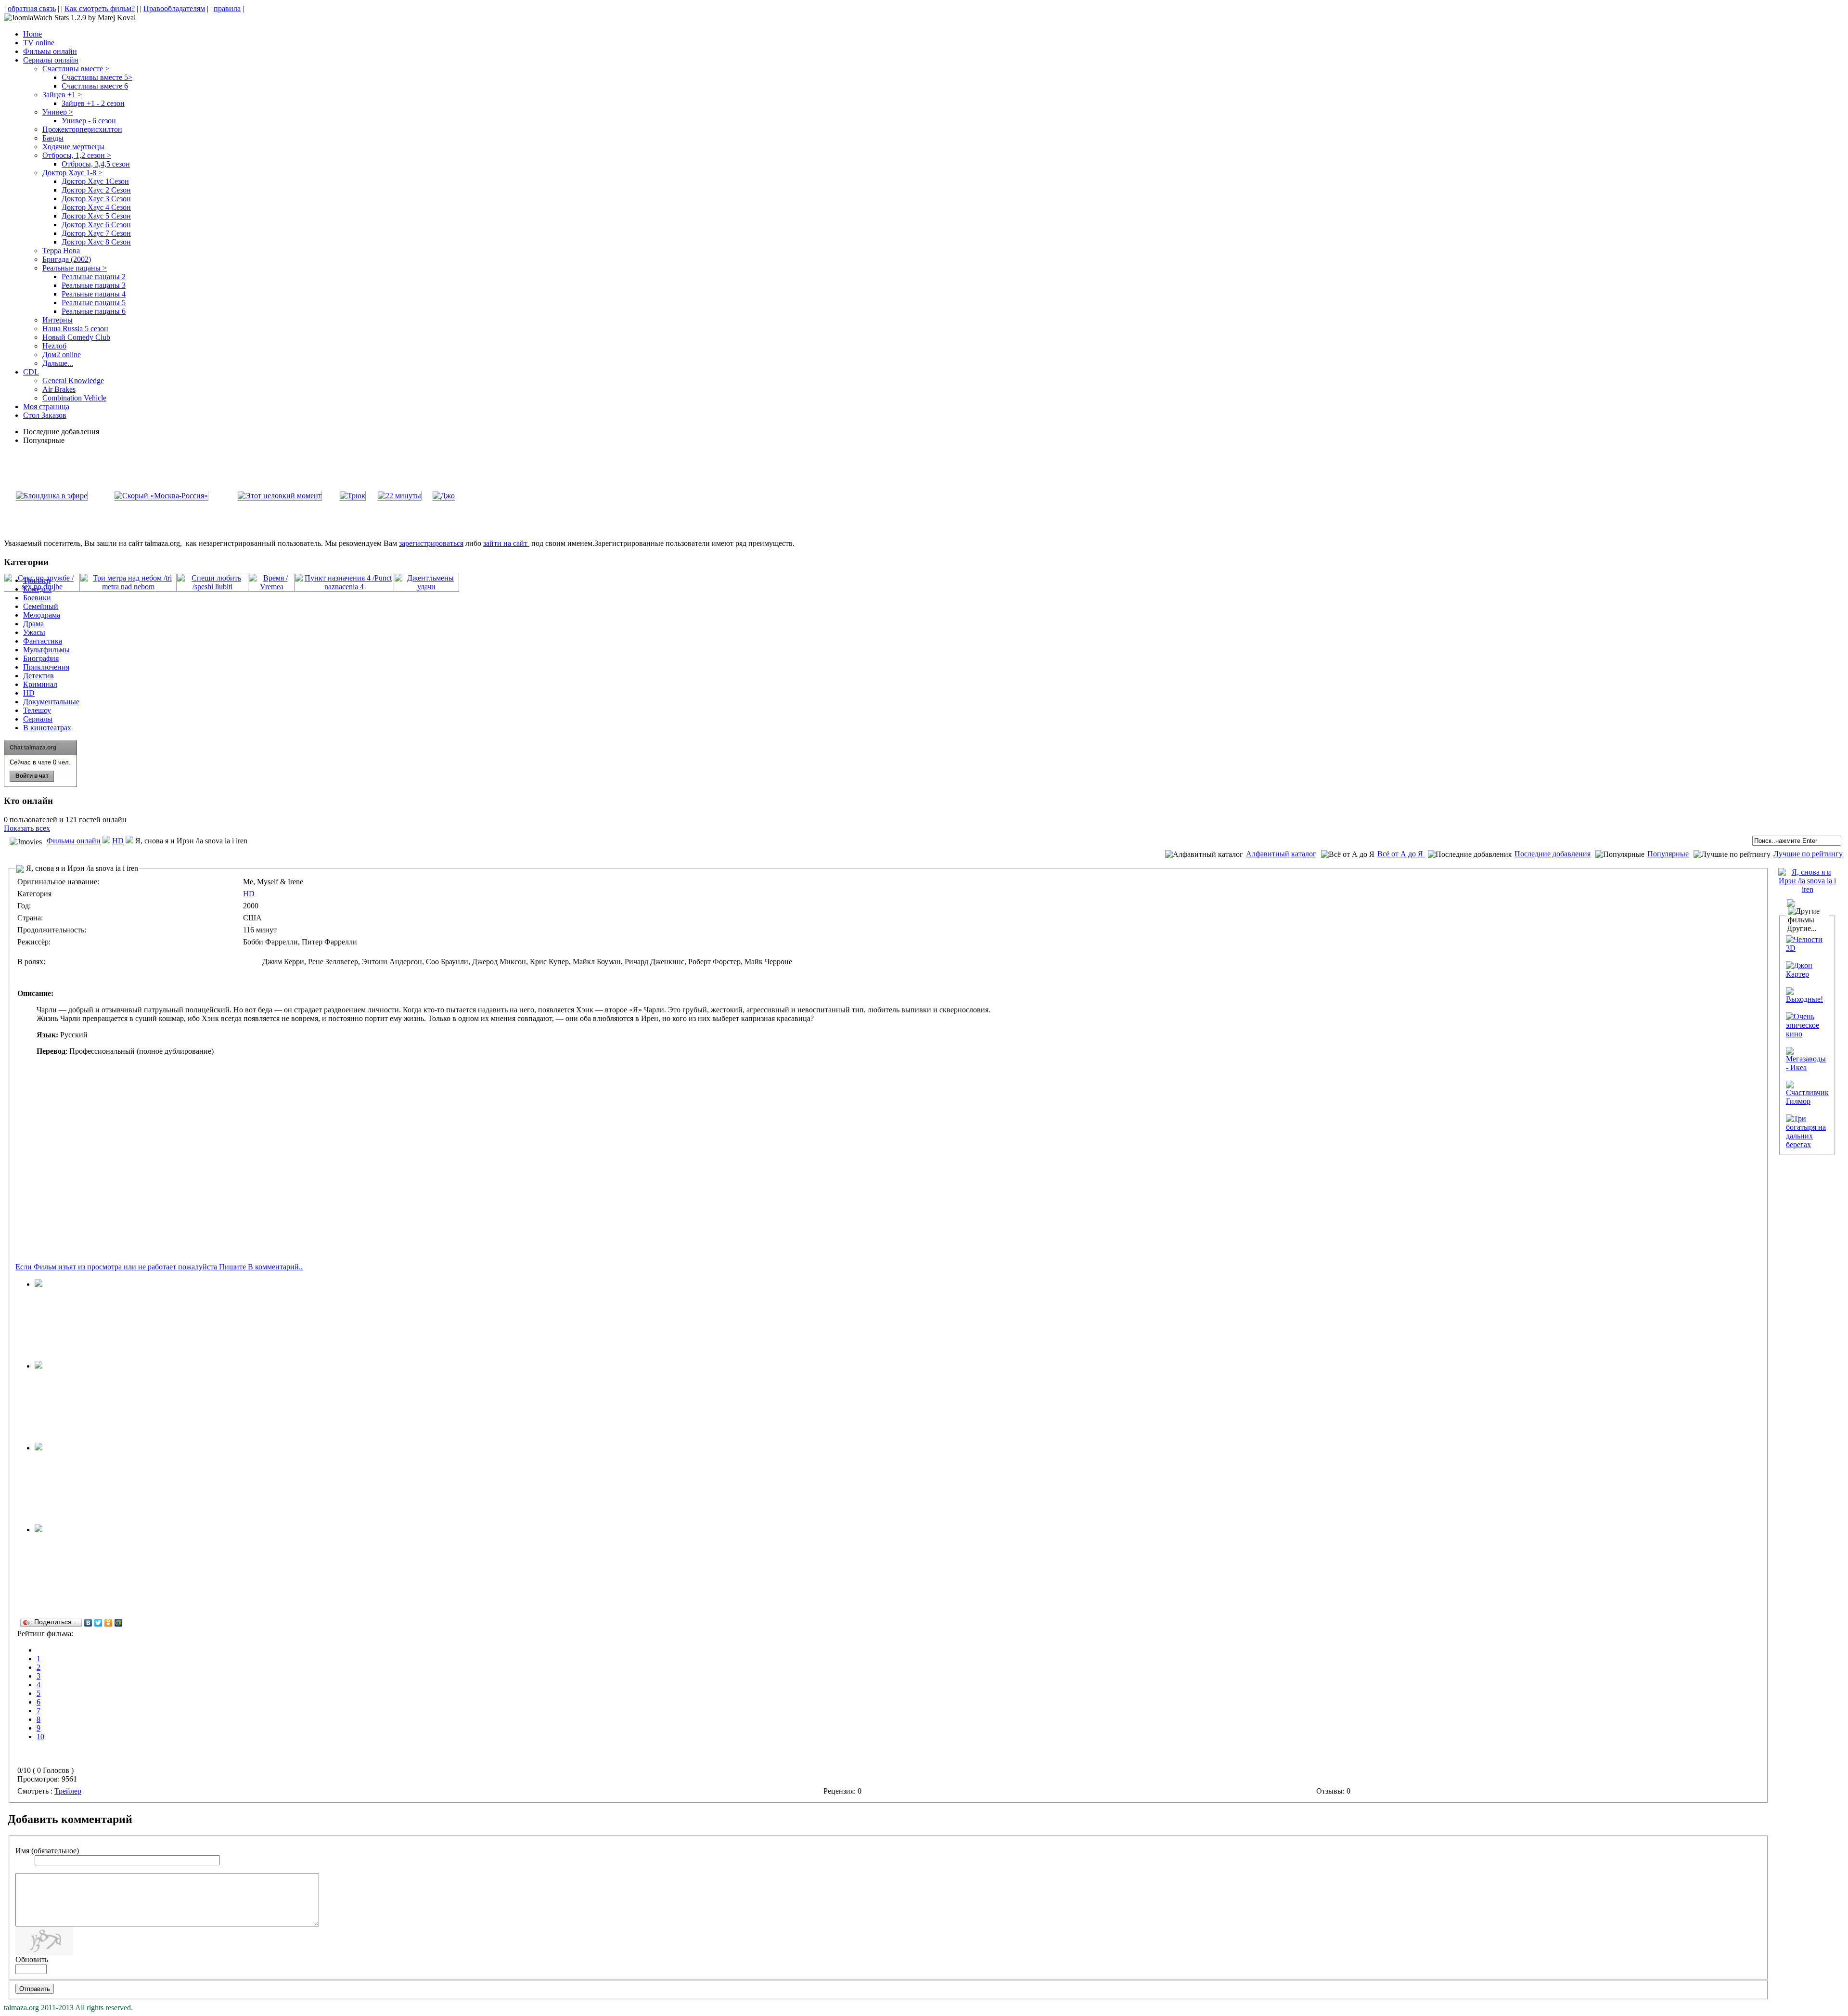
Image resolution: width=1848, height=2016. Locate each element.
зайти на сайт (506, 543)
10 (40, 1737)
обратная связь (32, 8)
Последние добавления (1553, 854)
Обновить (32, 1959)
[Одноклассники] (109, 1623)
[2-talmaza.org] (38, 1366)
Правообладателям (174, 8)
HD (118, 841)
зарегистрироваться (431, 543)
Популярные (1668, 854)
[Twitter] (98, 1623)
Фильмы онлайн (74, 841)
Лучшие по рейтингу (1808, 854)
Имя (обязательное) (47, 1851)
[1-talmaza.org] (38, 1530)
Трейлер (68, 1791)
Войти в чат (32, 776)
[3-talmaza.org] (38, 1448)
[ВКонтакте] (88, 1623)
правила (227, 8)
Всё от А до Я (1401, 854)
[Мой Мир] (119, 1623)
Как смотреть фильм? (100, 8)
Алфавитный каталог (1281, 854)
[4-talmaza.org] (38, 1284)
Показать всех (27, 828)
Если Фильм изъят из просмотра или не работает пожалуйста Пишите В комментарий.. (159, 1267)
